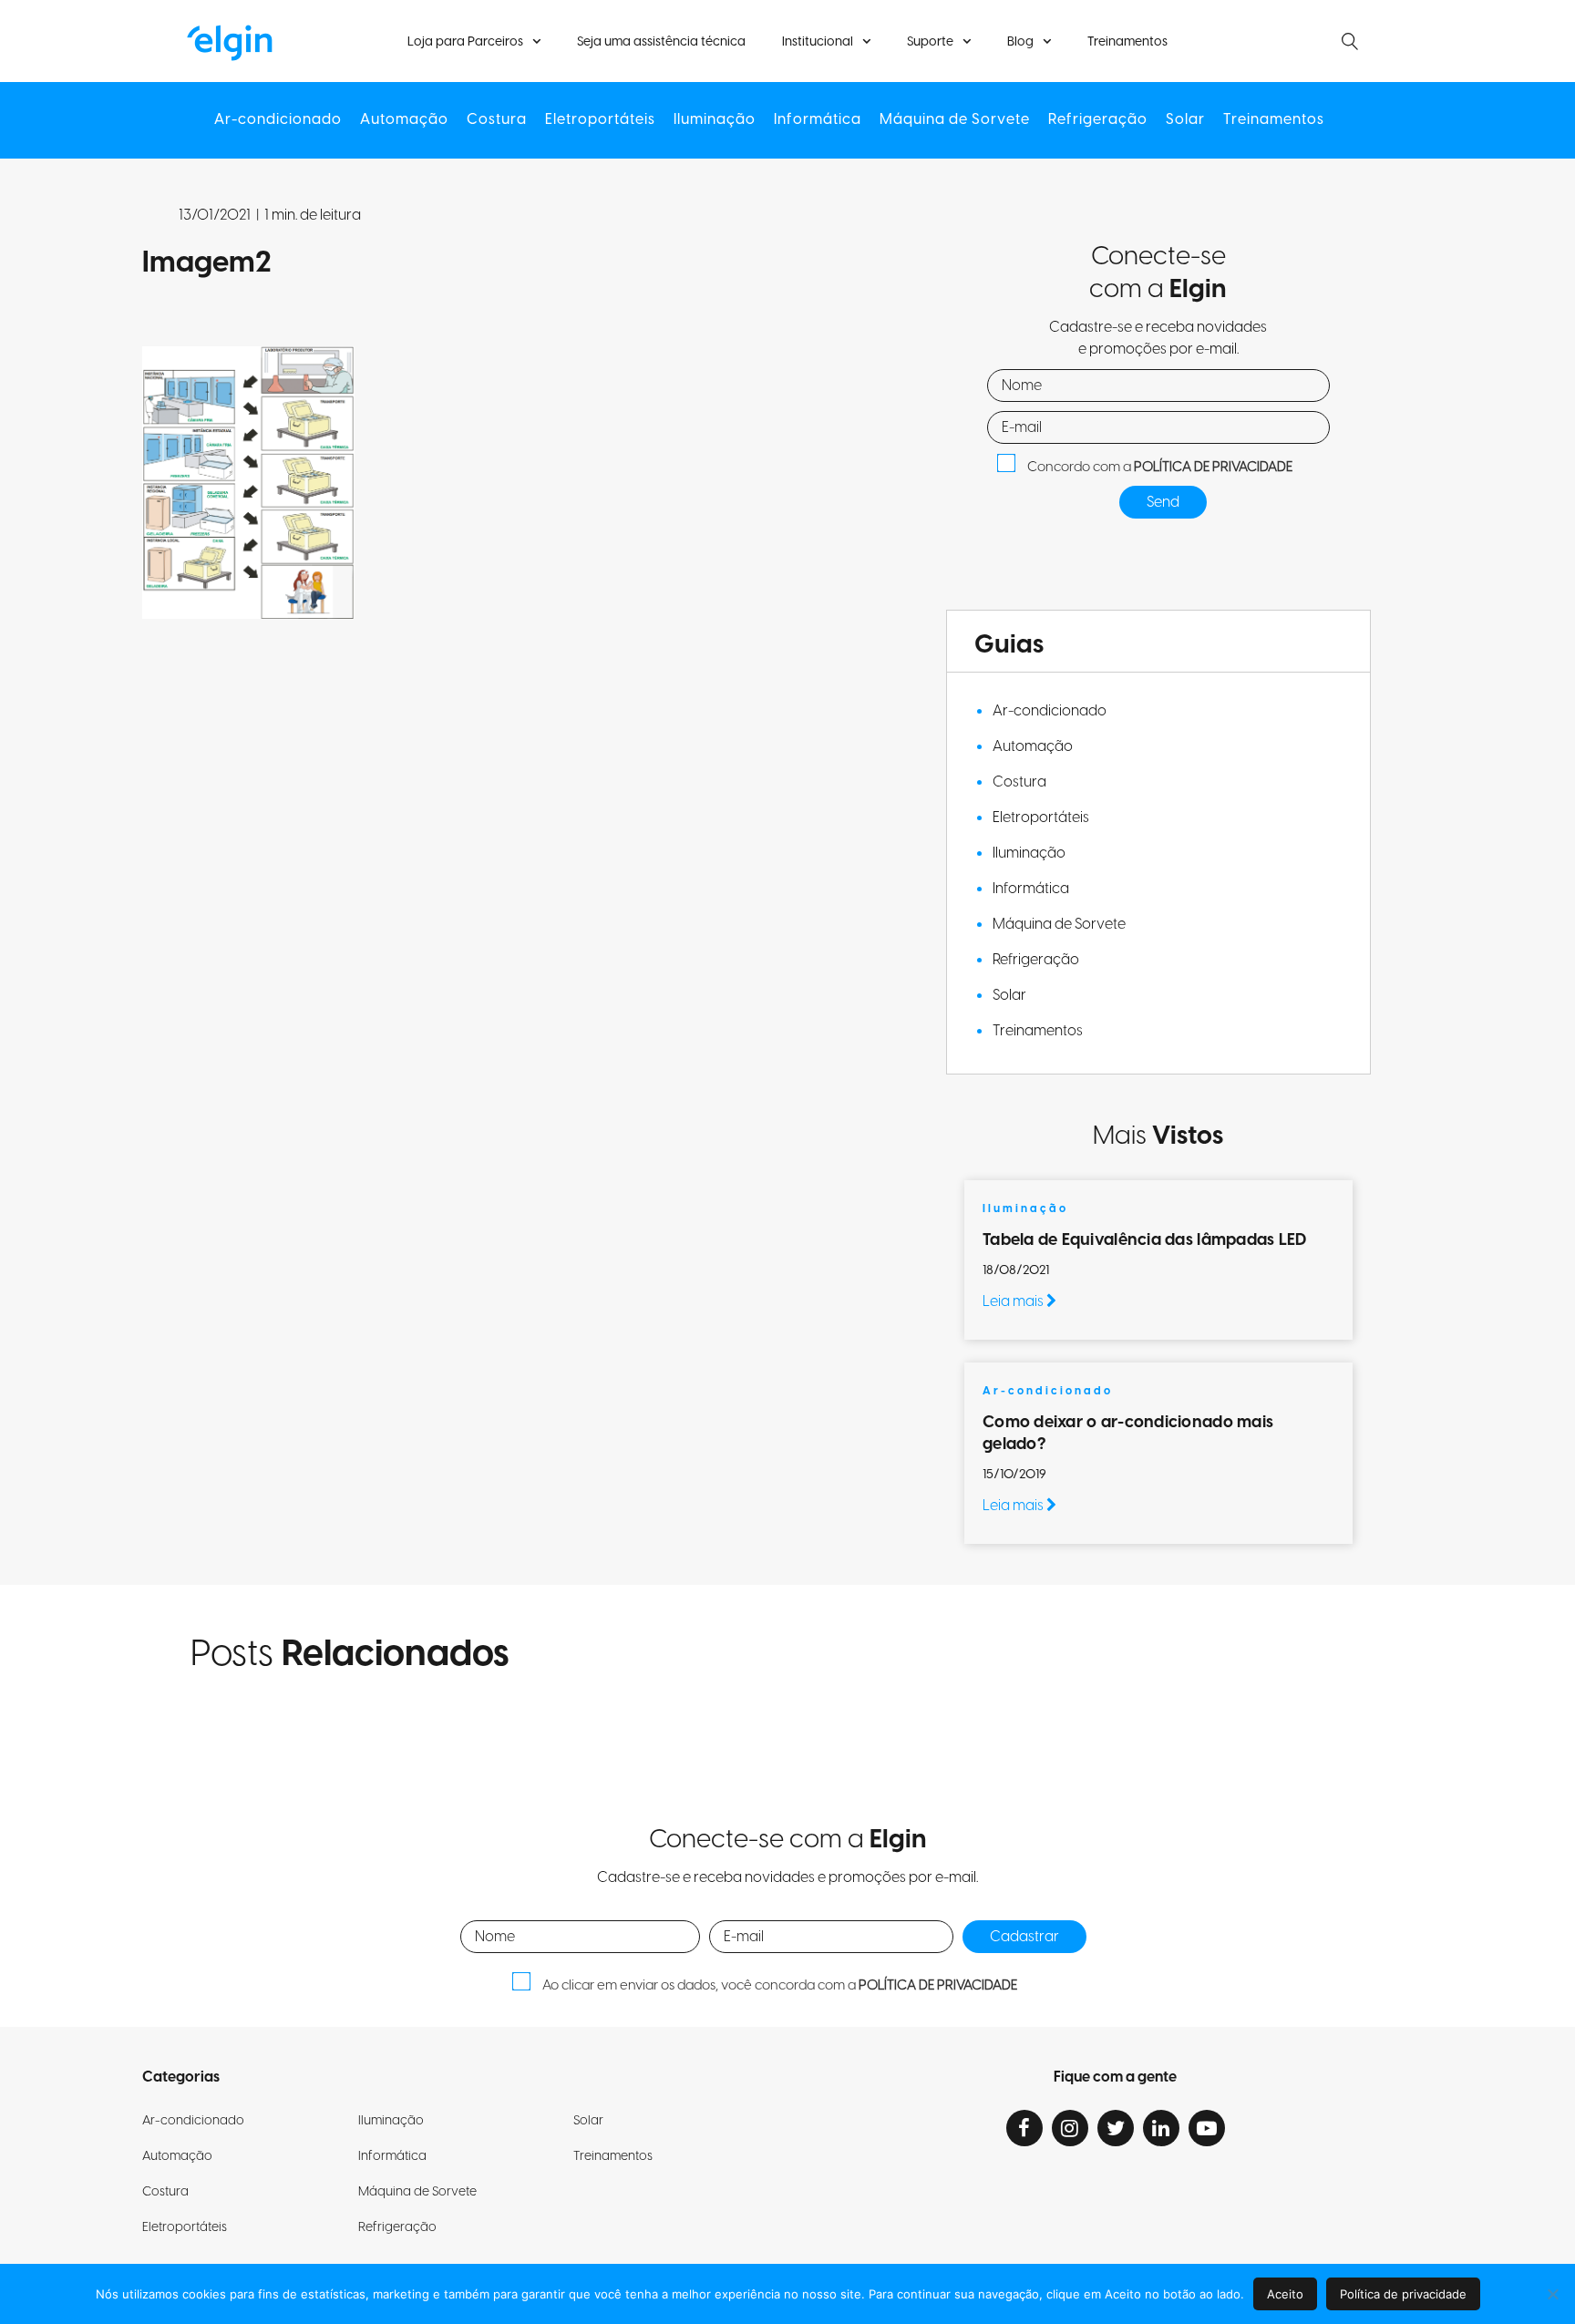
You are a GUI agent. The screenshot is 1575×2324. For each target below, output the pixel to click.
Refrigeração (1098, 120)
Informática (818, 120)
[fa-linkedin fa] (1161, 2128)
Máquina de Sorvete (955, 120)
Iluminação (715, 120)
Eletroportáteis (600, 120)
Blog (1020, 42)
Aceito (1285, 2294)
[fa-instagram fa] (1070, 2128)
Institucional (818, 42)
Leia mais (1014, 1301)
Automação (404, 120)
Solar (1185, 120)
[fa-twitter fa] (1116, 2128)
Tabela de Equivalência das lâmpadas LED (1145, 1240)
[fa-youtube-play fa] (1207, 2128)
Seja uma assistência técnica (661, 42)
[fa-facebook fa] (1024, 2128)
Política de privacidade (1403, 2294)
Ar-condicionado (278, 120)
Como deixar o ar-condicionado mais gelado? (1128, 1433)
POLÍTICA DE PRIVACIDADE (1213, 467)
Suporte (930, 42)
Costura (497, 120)
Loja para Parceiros (465, 42)
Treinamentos (1127, 42)
